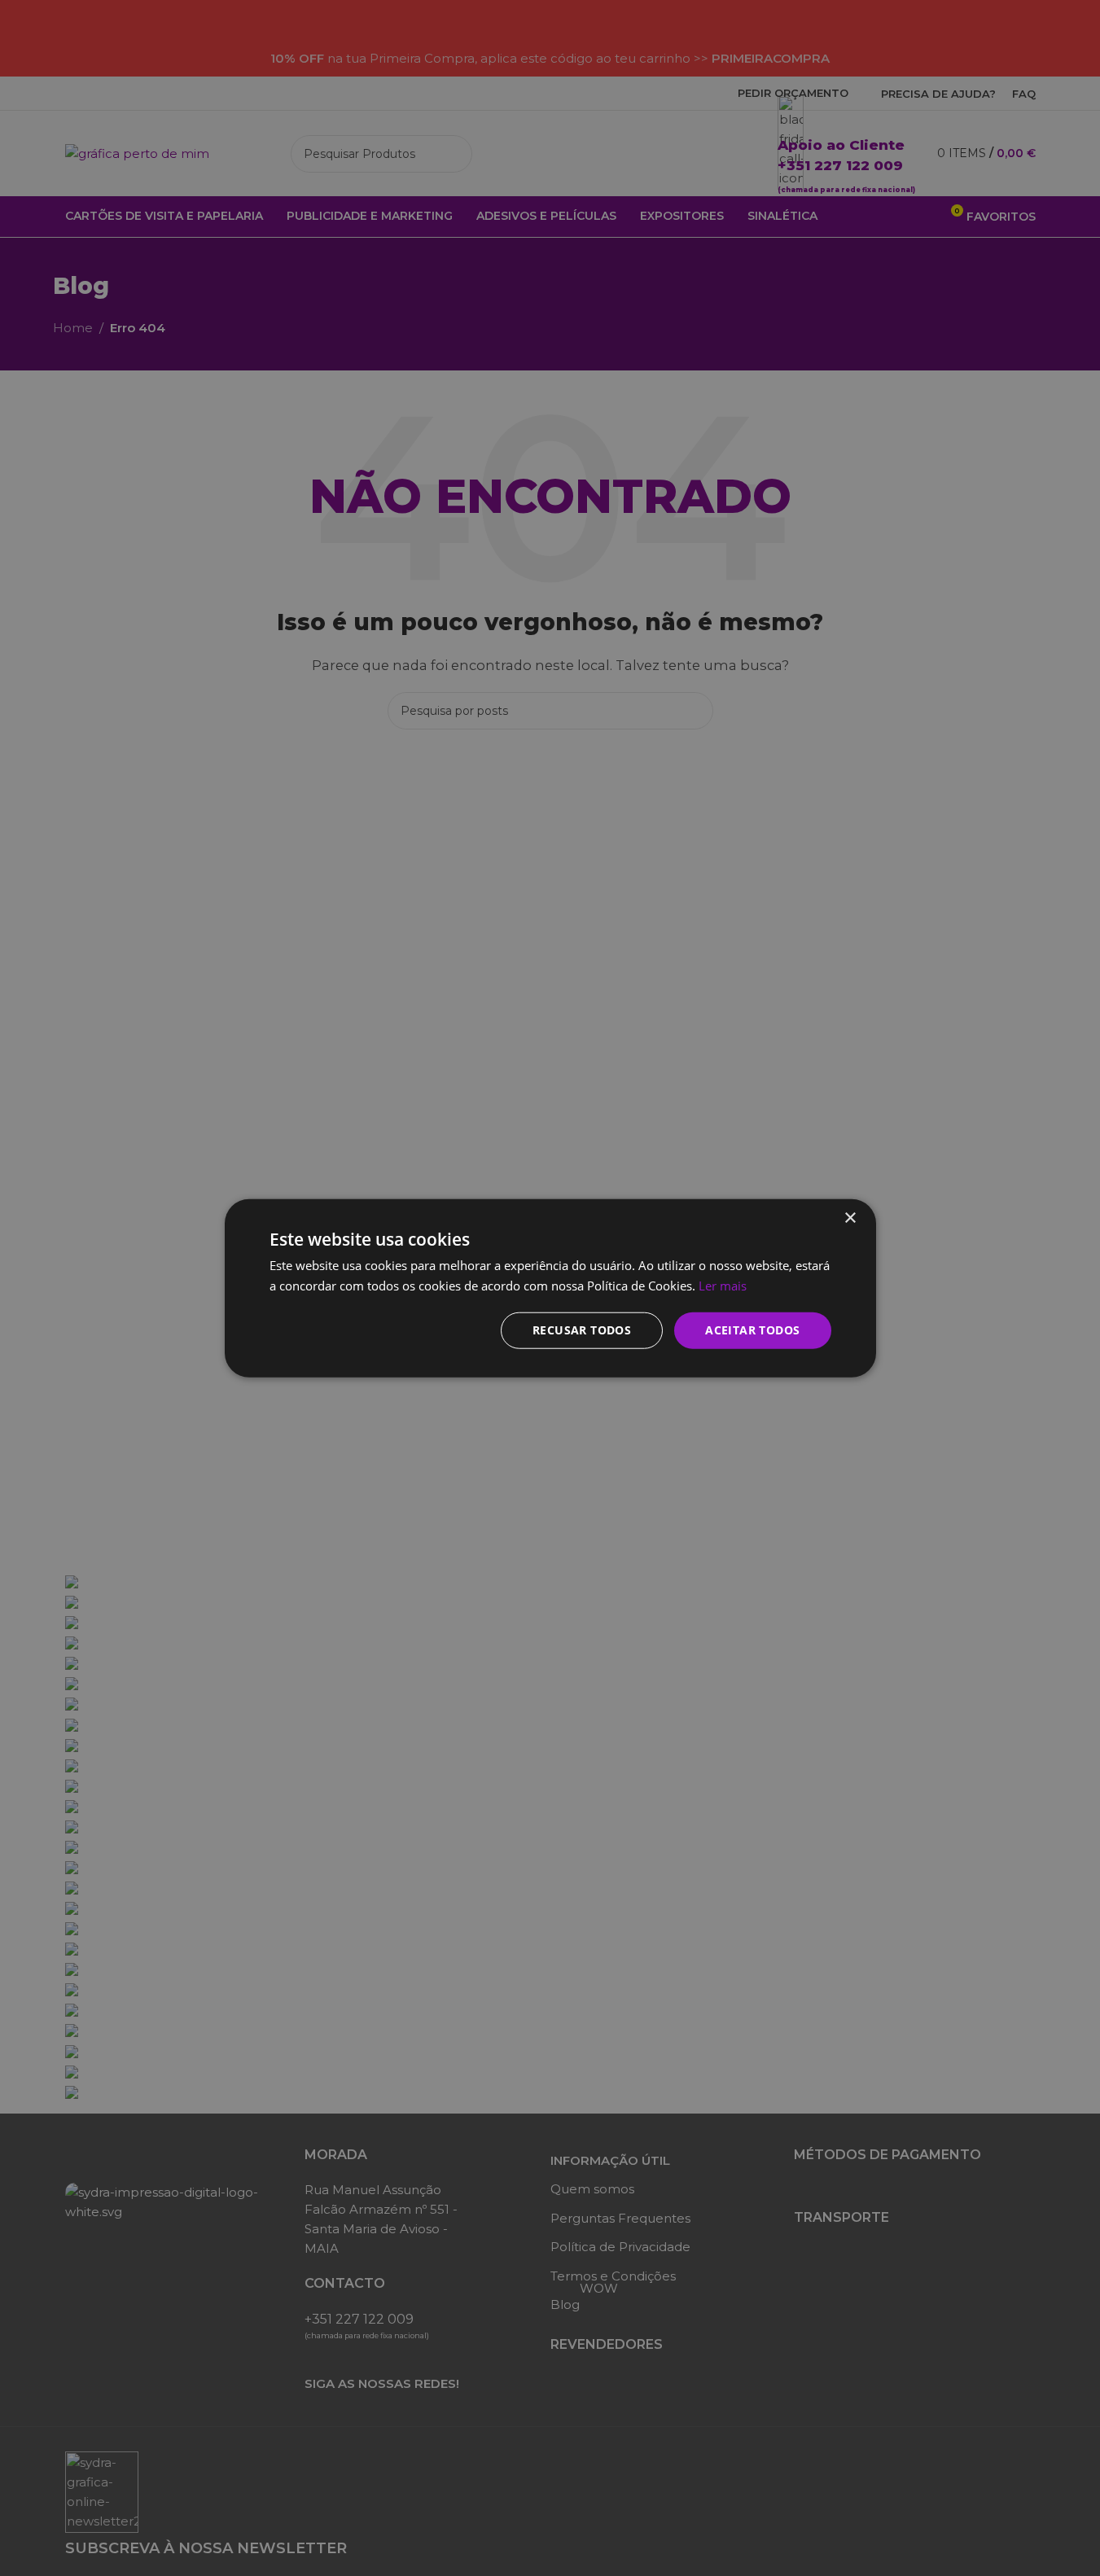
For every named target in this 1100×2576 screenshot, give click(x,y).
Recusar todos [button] (582, 1330)
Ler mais (723, 1286)
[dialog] (550, 1288)
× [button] (850, 1218)
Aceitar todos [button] (752, 1330)
